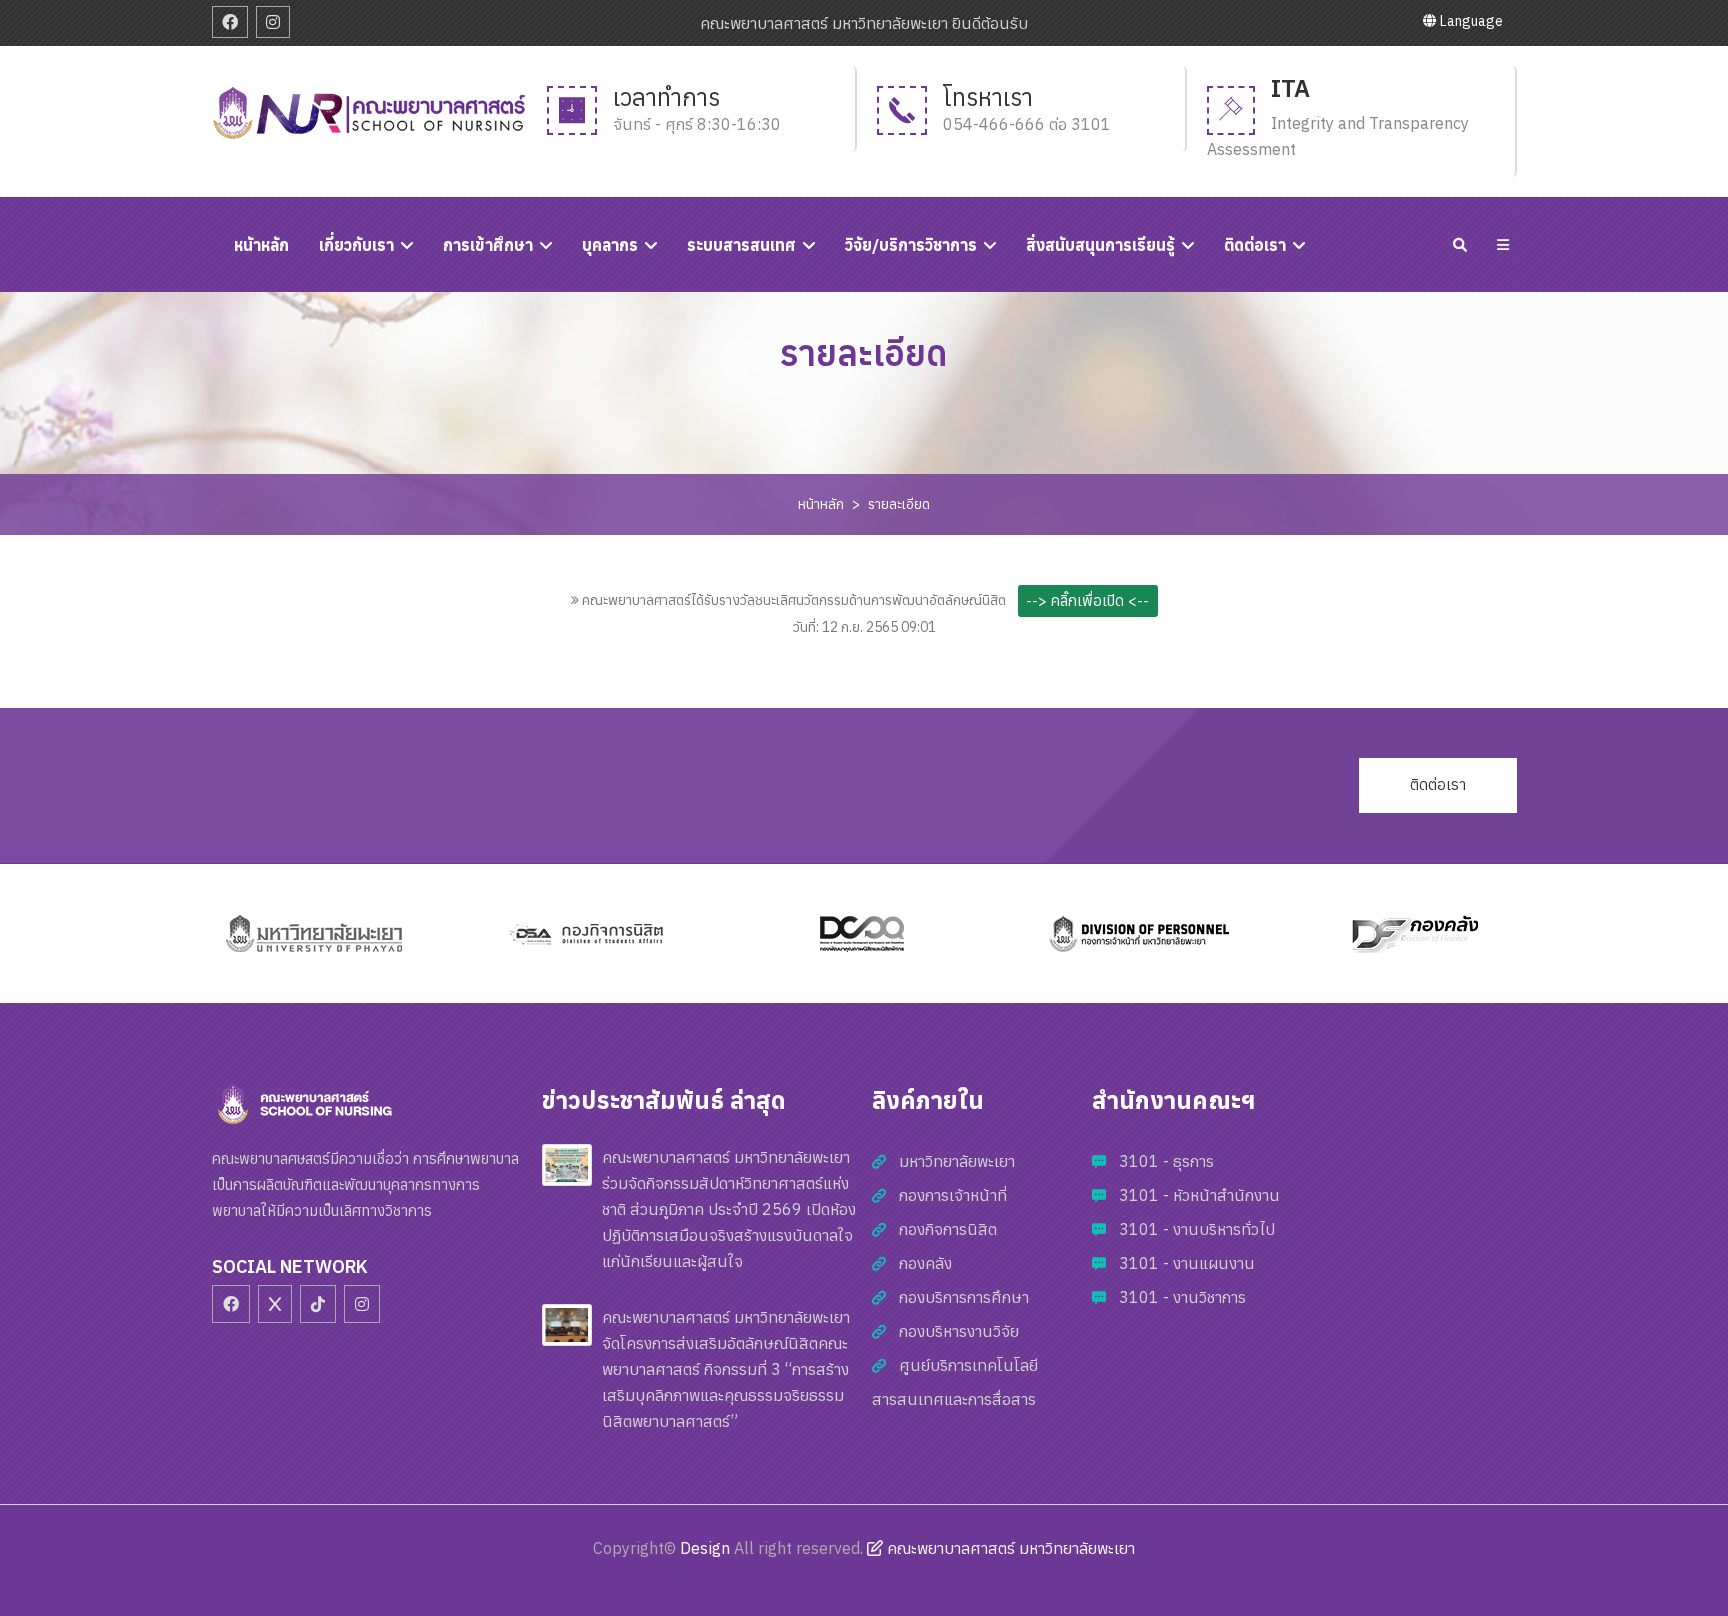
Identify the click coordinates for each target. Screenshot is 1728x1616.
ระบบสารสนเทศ (741, 245)
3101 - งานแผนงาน (1187, 1263)
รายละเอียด (899, 504)
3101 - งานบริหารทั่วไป (1197, 1229)
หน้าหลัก (821, 504)
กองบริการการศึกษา (964, 1297)
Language (1470, 21)
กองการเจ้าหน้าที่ (953, 1195)
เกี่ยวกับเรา (356, 245)
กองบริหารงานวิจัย (959, 1331)
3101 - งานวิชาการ (1182, 1297)
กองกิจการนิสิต (948, 1229)
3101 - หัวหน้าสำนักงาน (1199, 1195)
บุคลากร (610, 245)
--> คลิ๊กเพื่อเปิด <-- (1087, 600)
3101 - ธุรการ (1166, 1161)
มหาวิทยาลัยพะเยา (957, 1161)
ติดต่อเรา (1255, 245)
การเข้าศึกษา (488, 245)
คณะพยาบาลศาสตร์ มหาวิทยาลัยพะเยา (1009, 1548)
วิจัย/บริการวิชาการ (911, 245)
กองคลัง (925, 1263)
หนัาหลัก (261, 245)
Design (705, 1548)
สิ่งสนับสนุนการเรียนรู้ (1100, 245)
